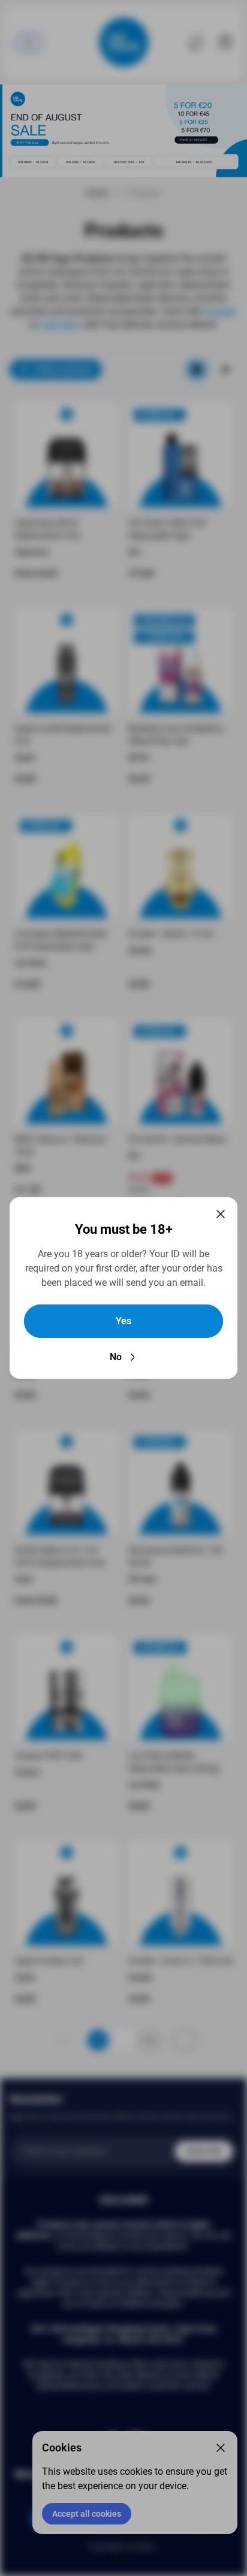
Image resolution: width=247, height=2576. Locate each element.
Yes (123, 1321)
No (116, 1357)
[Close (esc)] (221, 1214)
